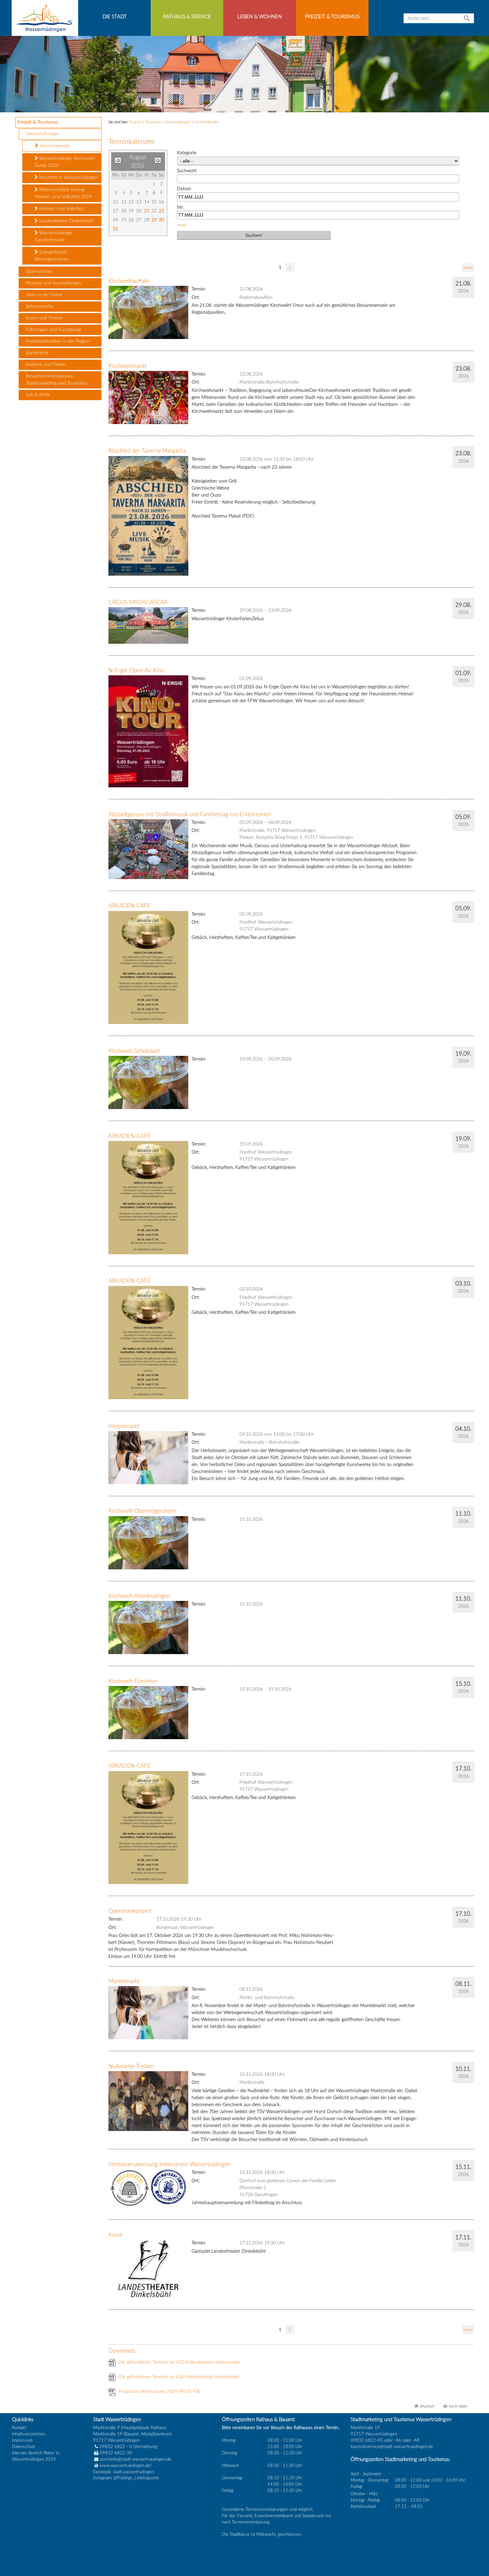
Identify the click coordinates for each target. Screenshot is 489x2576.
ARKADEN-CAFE (130, 906)
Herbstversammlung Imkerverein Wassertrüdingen (169, 2164)
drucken (427, 2406)
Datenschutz (24, 2447)
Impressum (22, 2440)
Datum (184, 189)
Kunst (115, 2235)
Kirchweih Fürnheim (133, 1681)
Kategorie (187, 153)
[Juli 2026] (118, 162)
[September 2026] (158, 162)
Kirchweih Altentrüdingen (139, 1596)
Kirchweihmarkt (128, 366)
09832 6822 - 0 (116, 2447)
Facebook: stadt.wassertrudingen (124, 2472)
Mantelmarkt (124, 1981)
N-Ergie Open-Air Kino (136, 671)
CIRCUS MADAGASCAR (138, 602)
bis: (180, 207)
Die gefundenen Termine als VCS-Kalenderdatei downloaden (179, 2362)
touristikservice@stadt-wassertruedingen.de (392, 2447)
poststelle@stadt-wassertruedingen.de (136, 2459)
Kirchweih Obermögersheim (143, 1511)
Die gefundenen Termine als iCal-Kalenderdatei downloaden (179, 2377)
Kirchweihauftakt (129, 281)
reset (182, 225)
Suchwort (187, 171)
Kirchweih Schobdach (134, 1051)
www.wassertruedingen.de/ (126, 2466)
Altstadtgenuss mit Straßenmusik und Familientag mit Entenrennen (190, 814)
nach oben (458, 2406)
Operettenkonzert (130, 1911)
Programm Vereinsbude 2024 (159, 2392)
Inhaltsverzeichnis (29, 2434)
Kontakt (19, 2428)
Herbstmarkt (124, 1426)
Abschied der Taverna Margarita (147, 451)
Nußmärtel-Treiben (131, 2066)
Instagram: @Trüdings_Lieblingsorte (126, 2478)
